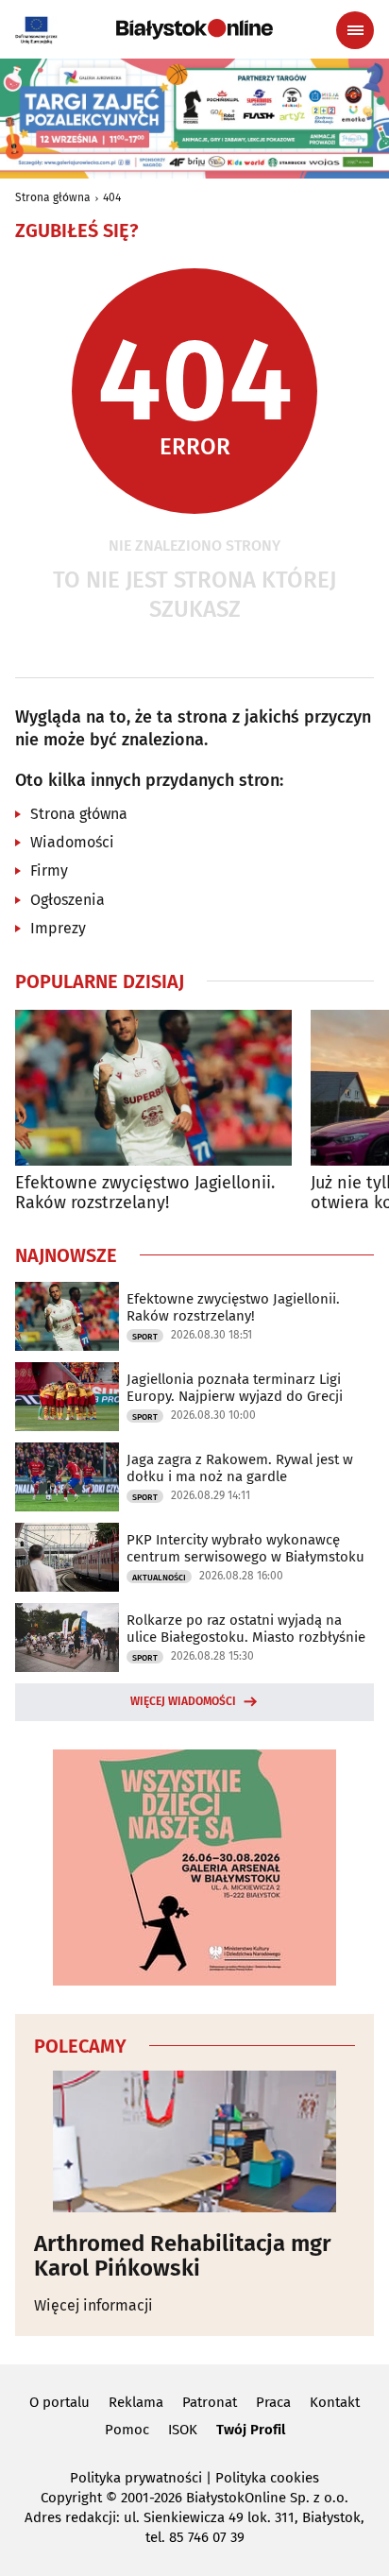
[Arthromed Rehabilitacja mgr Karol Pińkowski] (194, 2141)
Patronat (210, 2402)
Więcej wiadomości (183, 1701)
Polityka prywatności (136, 2478)
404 (112, 197)
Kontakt (335, 2402)
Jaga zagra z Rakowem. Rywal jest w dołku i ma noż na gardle (240, 1468)
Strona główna (53, 197)
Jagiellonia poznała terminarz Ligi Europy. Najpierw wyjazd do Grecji (235, 1388)
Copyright (71, 2498)
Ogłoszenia (68, 900)
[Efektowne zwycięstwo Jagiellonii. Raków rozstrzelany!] (153, 1088)
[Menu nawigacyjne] (355, 30)
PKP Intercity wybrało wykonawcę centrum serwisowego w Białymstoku (245, 1548)
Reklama (136, 2402)
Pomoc (127, 2430)
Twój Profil (251, 2430)
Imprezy (58, 928)
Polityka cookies (267, 2478)
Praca (273, 2402)
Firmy (49, 870)
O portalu (59, 2402)
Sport (145, 1337)
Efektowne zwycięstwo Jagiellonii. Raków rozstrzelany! (145, 1194)
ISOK (183, 2430)
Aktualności (159, 1578)
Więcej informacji (93, 2305)
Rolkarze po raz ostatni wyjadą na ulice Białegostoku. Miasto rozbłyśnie (246, 1629)
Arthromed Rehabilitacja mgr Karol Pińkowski (183, 2256)
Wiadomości (72, 842)
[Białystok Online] (194, 29)
